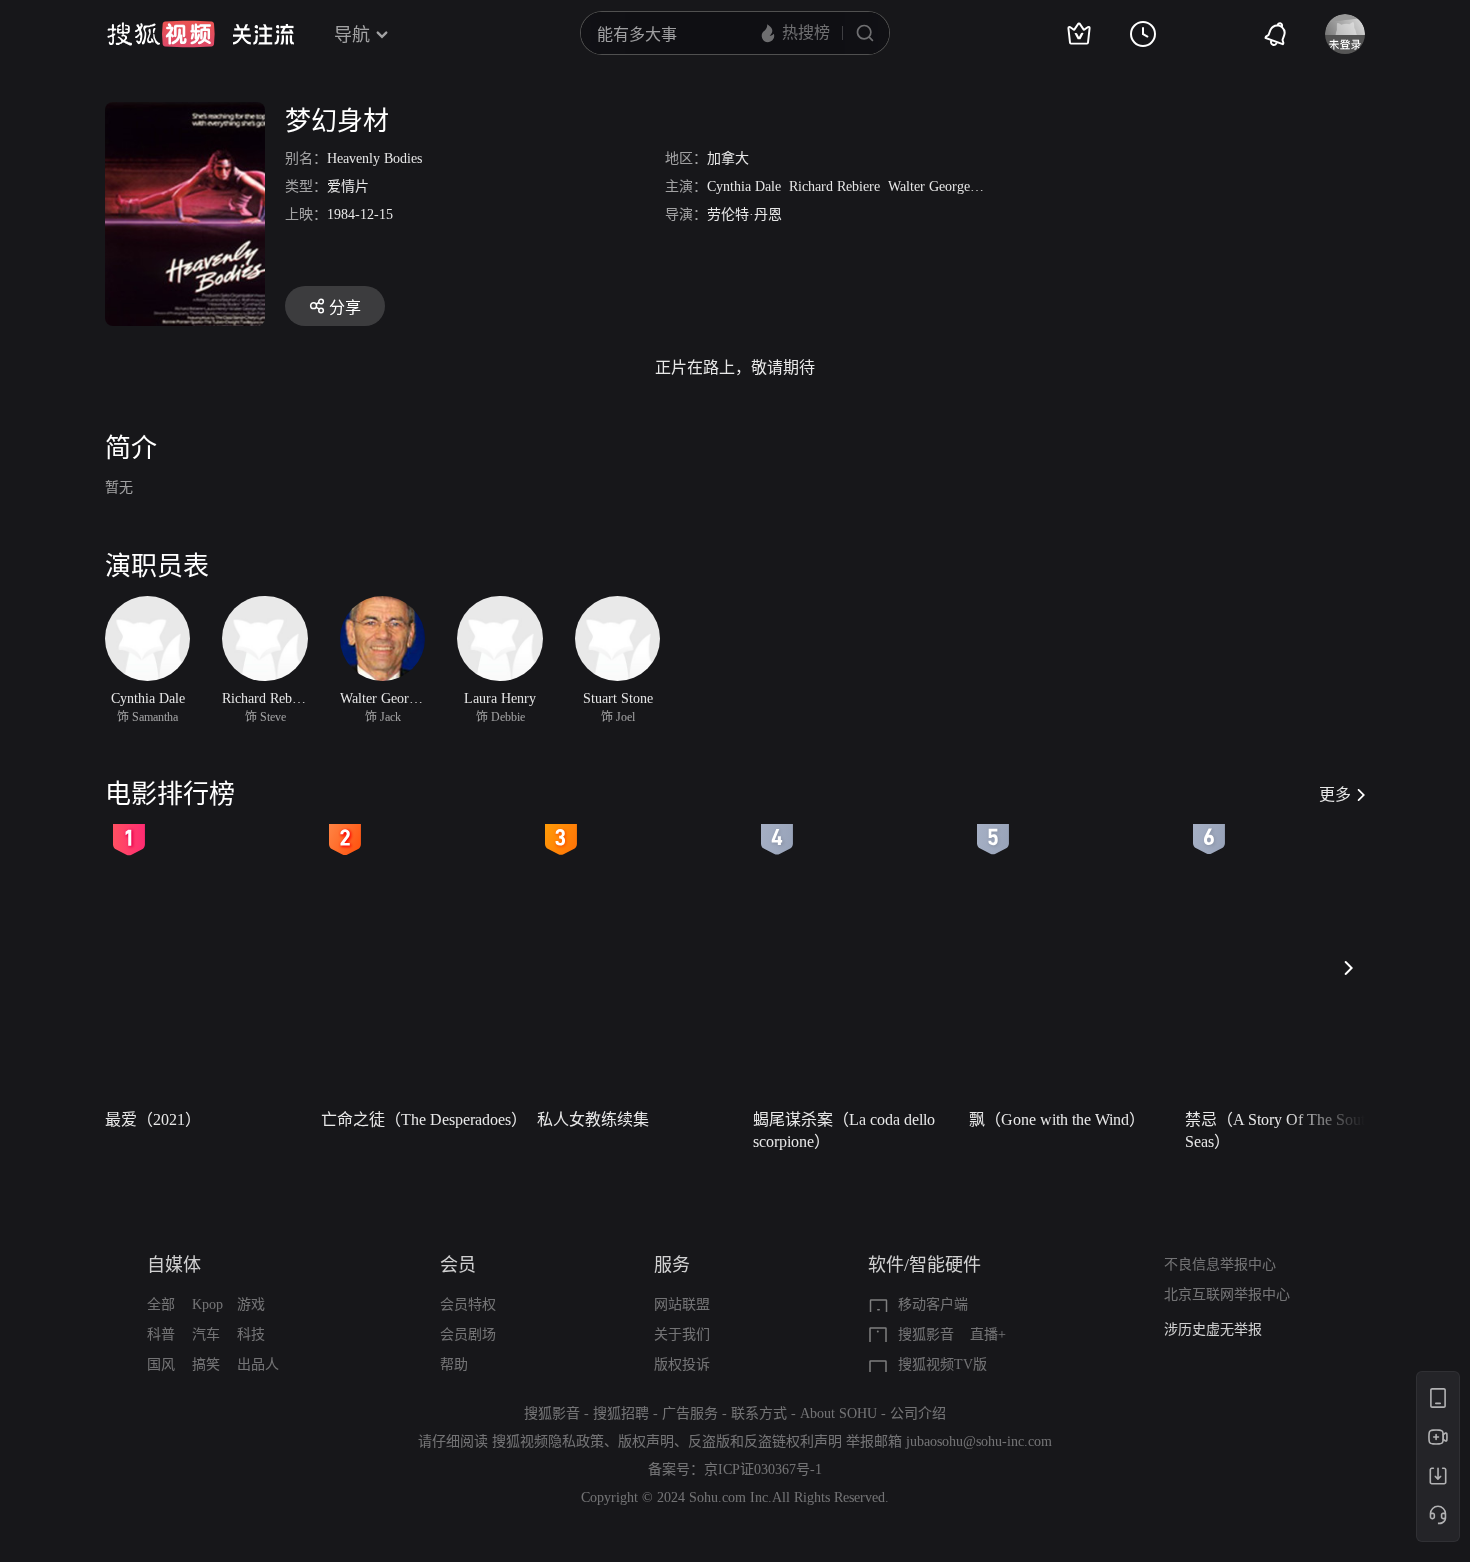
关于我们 (682, 1334)
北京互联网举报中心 (1227, 1294)
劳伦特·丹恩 (744, 214)
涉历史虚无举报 (1213, 1329)
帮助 (454, 1364)
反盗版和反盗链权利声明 (765, 1441)
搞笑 (206, 1364)
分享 (345, 307)
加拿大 (728, 158)
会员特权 (468, 1304)
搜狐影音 (926, 1334)
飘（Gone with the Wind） (1057, 1119)
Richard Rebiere (834, 186)
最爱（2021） (153, 1119)
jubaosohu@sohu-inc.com (979, 1441)
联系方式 (759, 1413)
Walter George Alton (946, 186)
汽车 (206, 1334)
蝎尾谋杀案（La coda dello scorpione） (844, 1130)
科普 (161, 1334)
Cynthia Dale (744, 186)
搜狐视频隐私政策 (548, 1441)
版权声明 (646, 1441)
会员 (458, 1265)
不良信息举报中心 (1220, 1264)
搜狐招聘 (621, 1413)
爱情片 (348, 186)
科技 (251, 1334)
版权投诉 (682, 1364)
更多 (1335, 794)
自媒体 (174, 1265)
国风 (161, 1364)
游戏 (251, 1304)
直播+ (988, 1334)
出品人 (258, 1364)
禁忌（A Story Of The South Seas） (1279, 1130)
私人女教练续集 (593, 1119)
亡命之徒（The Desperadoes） (423, 1119)
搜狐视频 (161, 34)
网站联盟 (682, 1304)
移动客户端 (933, 1304)
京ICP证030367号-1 (763, 1469)
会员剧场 (468, 1334)
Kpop (207, 1304)
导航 (352, 35)
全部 (161, 1304)
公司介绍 (918, 1413)
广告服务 (690, 1413)
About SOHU (838, 1413)
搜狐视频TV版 (942, 1364)
